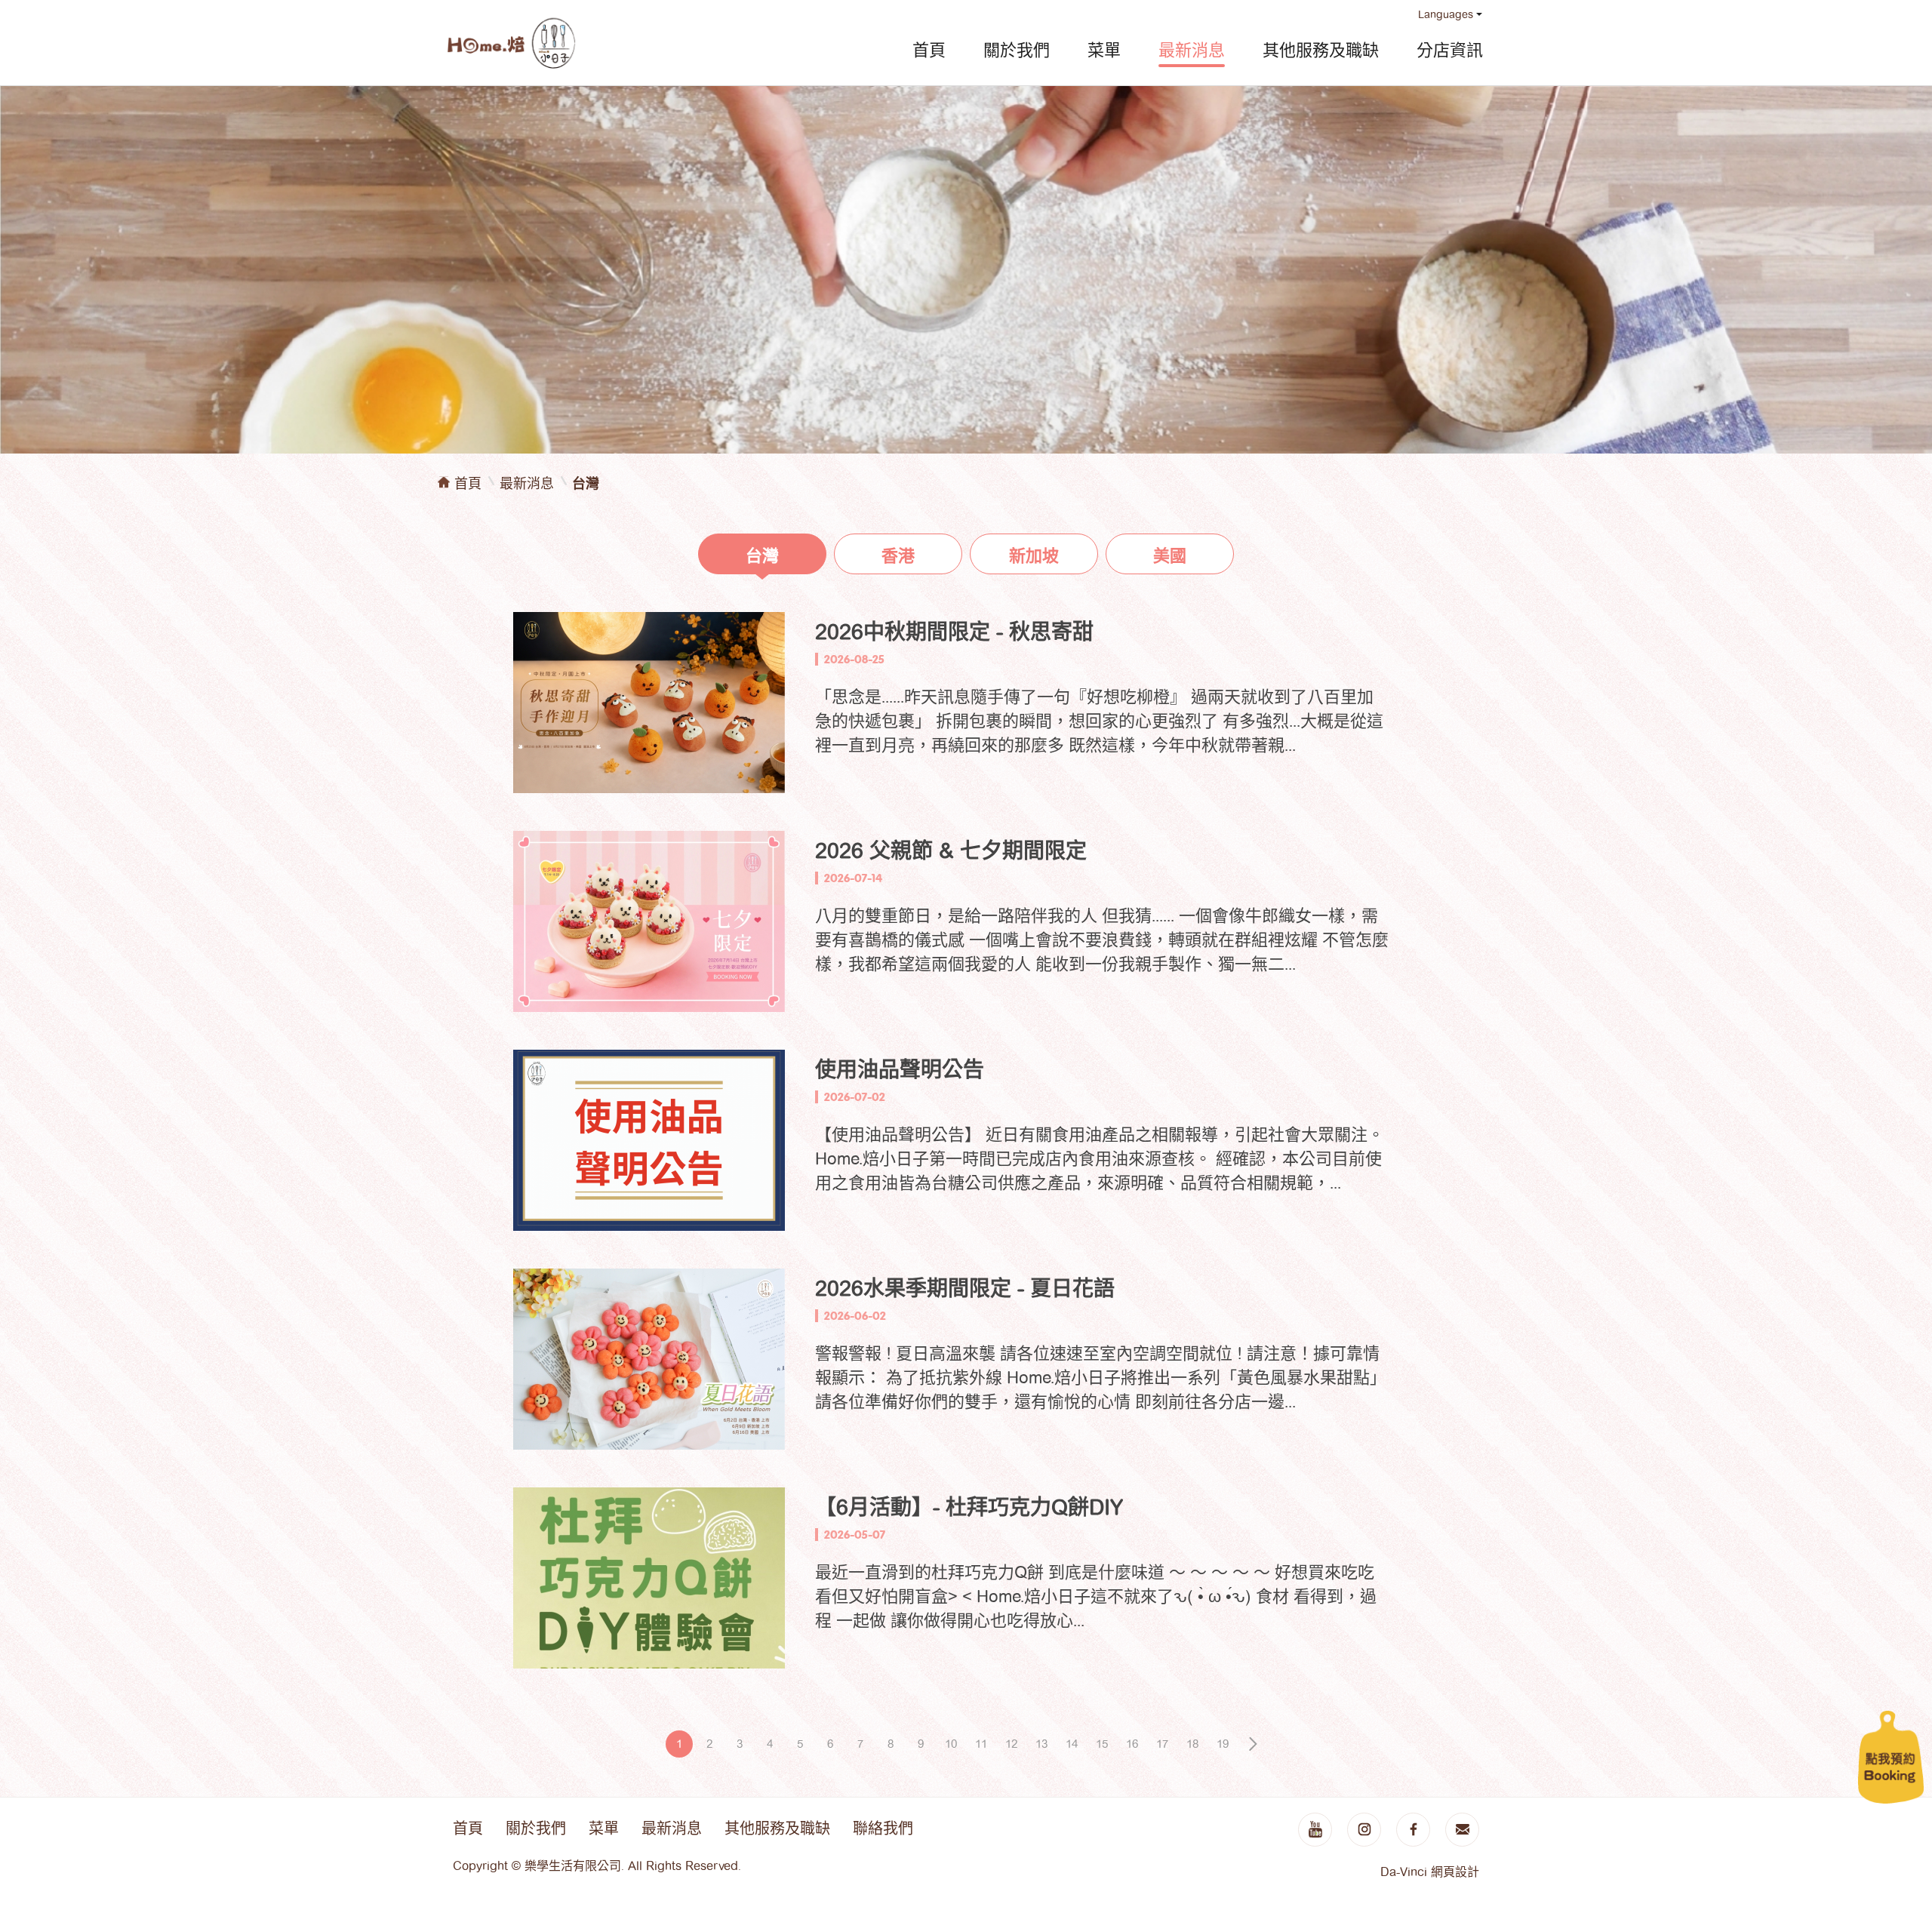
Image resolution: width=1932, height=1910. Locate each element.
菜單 (1104, 50)
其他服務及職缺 (1321, 50)
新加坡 (1034, 555)
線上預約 (1891, 1757)
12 (1011, 1744)
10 (951, 1744)
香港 (898, 555)
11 (981, 1744)
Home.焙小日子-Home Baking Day (511, 43)
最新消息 (1192, 50)
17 (1162, 1744)
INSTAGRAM (1364, 1830)
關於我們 (1017, 50)
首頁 (929, 50)
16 (1132, 1744)
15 (1102, 1744)
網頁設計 (1455, 1872)
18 (1192, 1744)
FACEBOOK (1413, 1830)
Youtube (1315, 1830)
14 (1072, 1744)
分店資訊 (1450, 50)
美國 (1170, 555)
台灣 (762, 555)
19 (1223, 1744)
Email (1462, 1830)
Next (1253, 1744)
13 (1041, 1744)
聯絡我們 (883, 1828)
